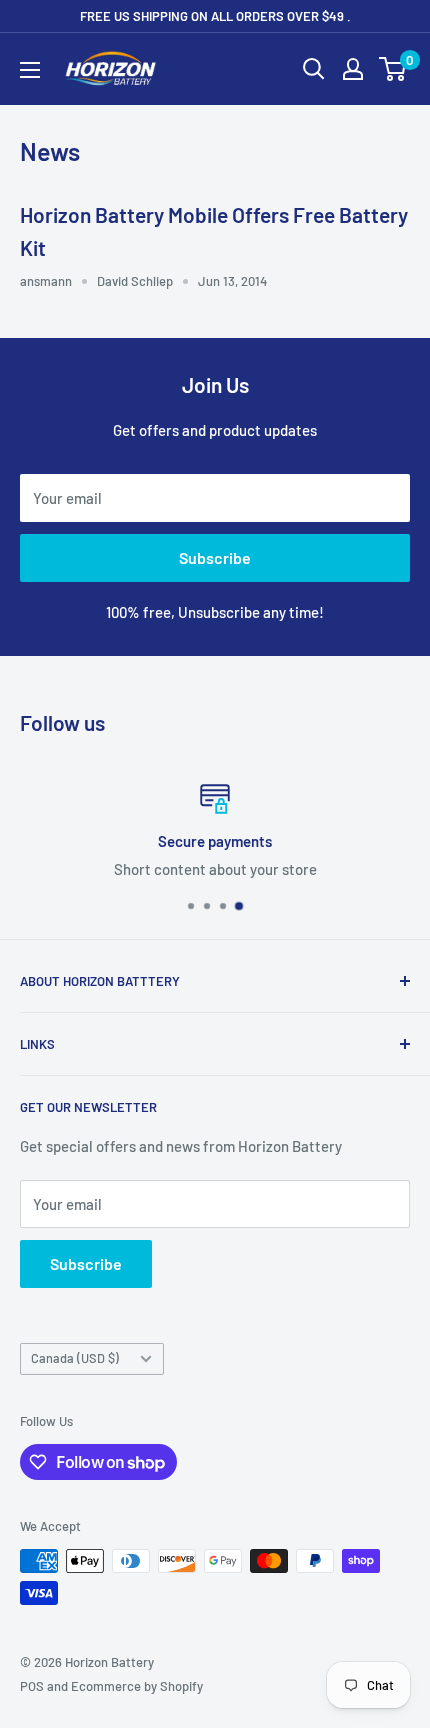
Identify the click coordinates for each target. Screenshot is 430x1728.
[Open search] (314, 69)
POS (32, 1686)
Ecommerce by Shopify (137, 1686)
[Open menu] (30, 70)
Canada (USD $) (75, 1358)
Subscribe (215, 557)
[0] (393, 69)
